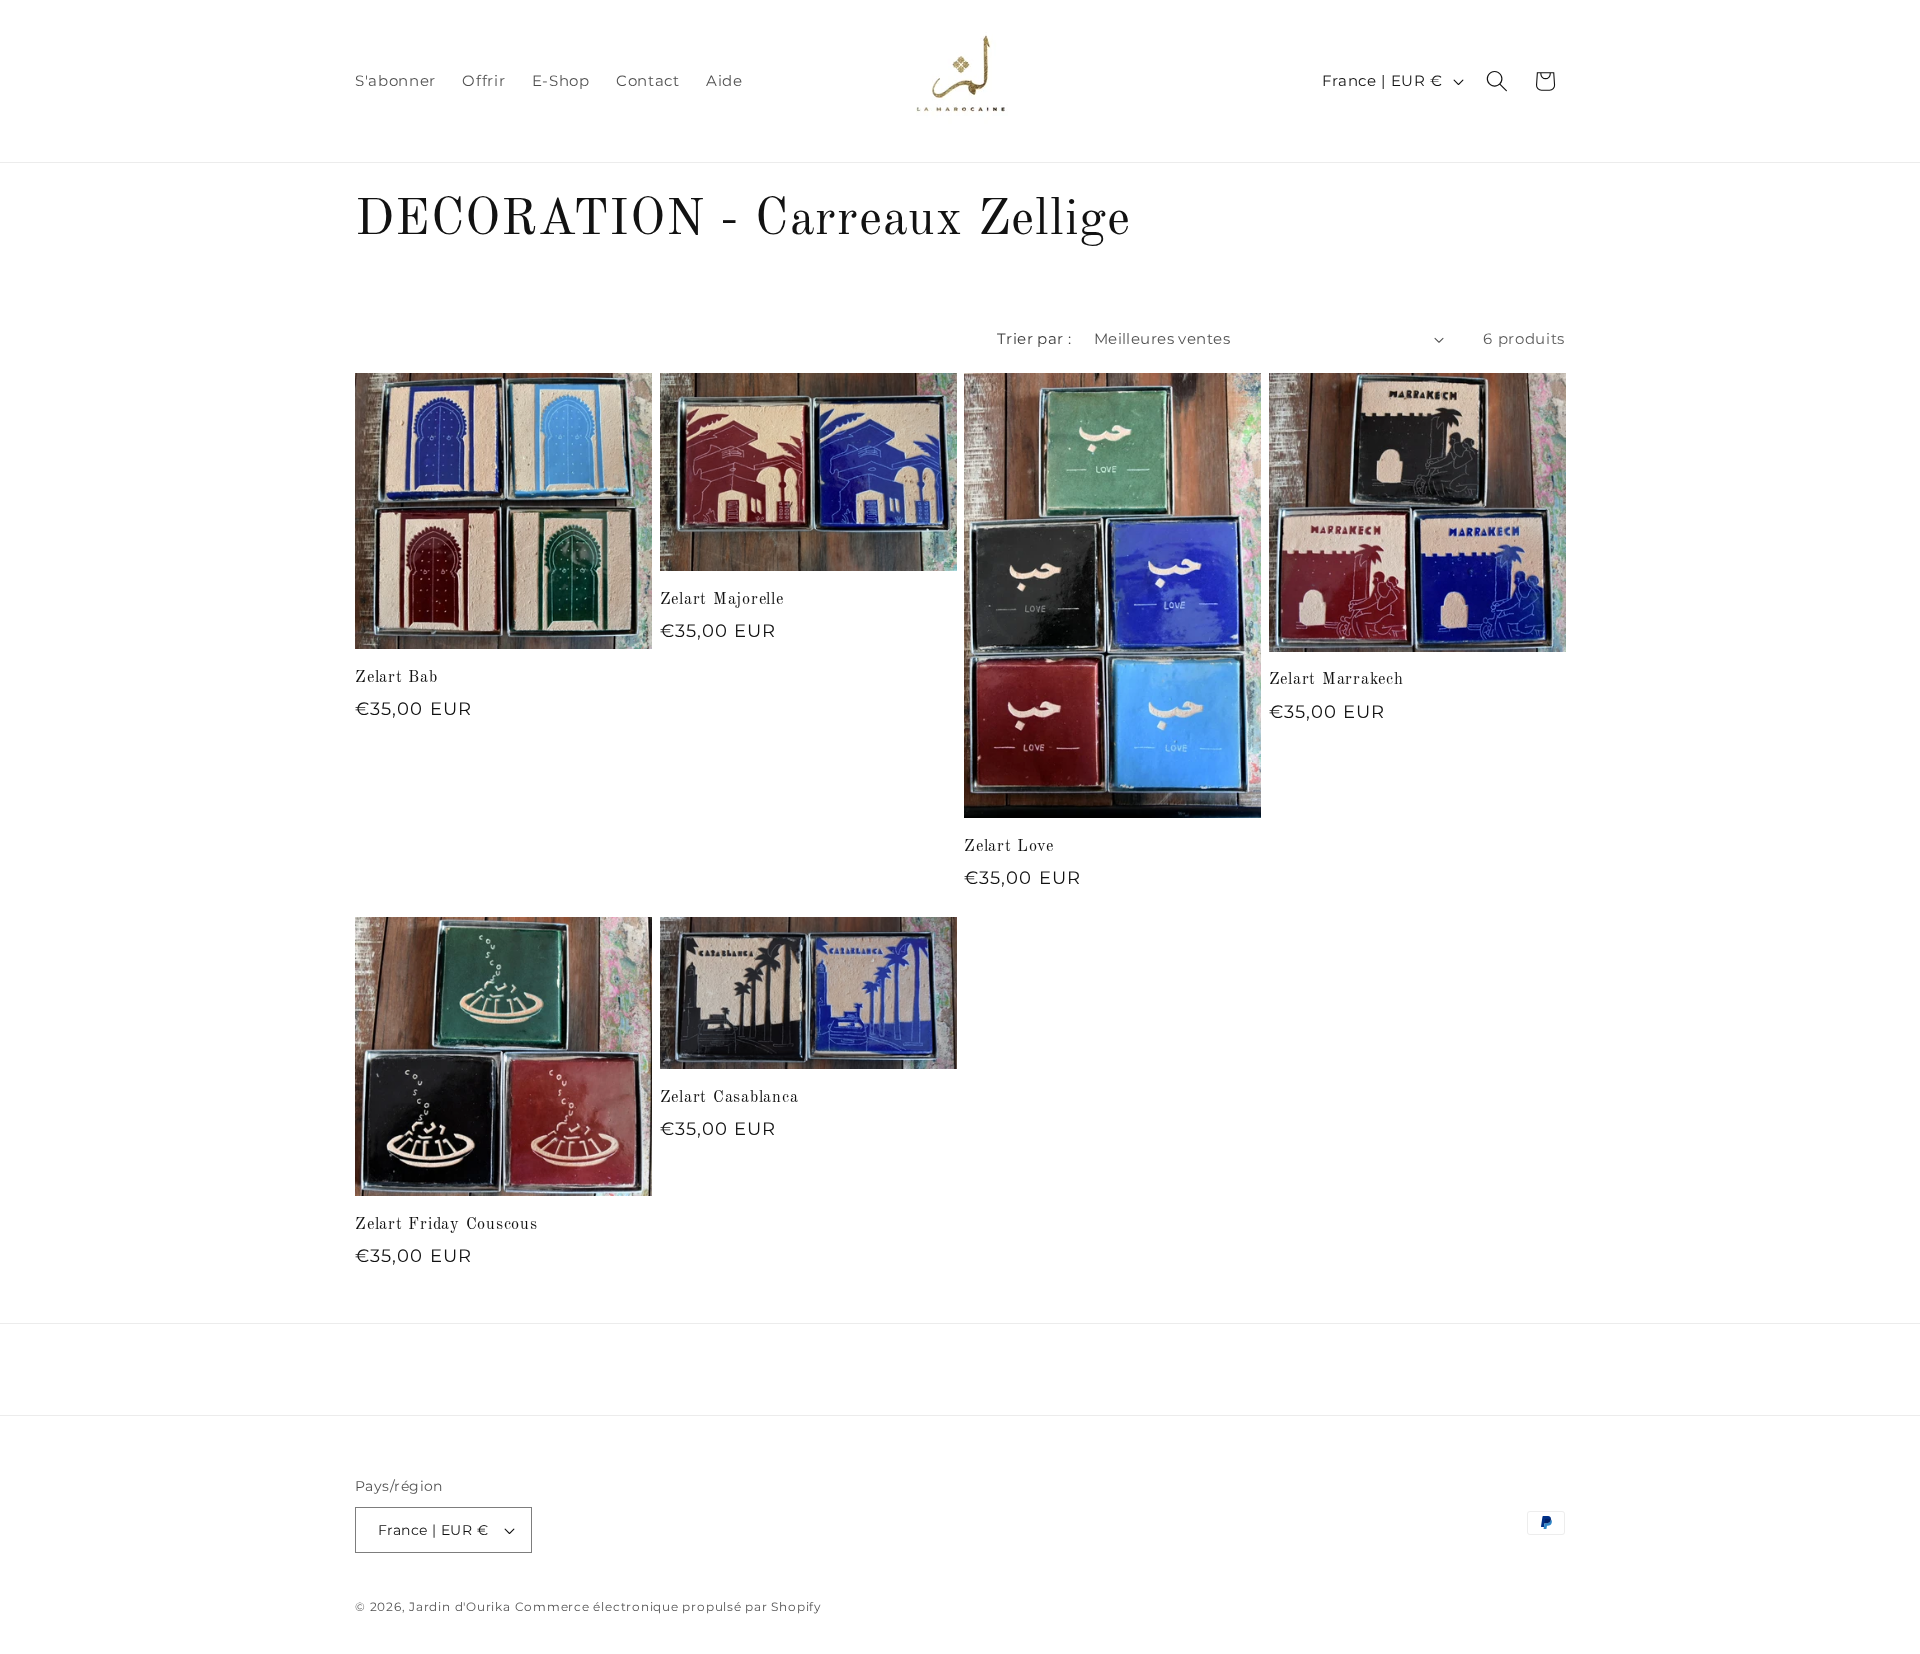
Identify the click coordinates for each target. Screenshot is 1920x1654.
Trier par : (1034, 338)
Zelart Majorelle (722, 600)
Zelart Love (1008, 847)
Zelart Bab (396, 678)
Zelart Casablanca (729, 1098)
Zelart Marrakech (1336, 680)
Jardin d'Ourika (460, 1606)
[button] (1497, 81)
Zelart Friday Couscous (446, 1225)
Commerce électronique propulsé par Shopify (668, 1606)
